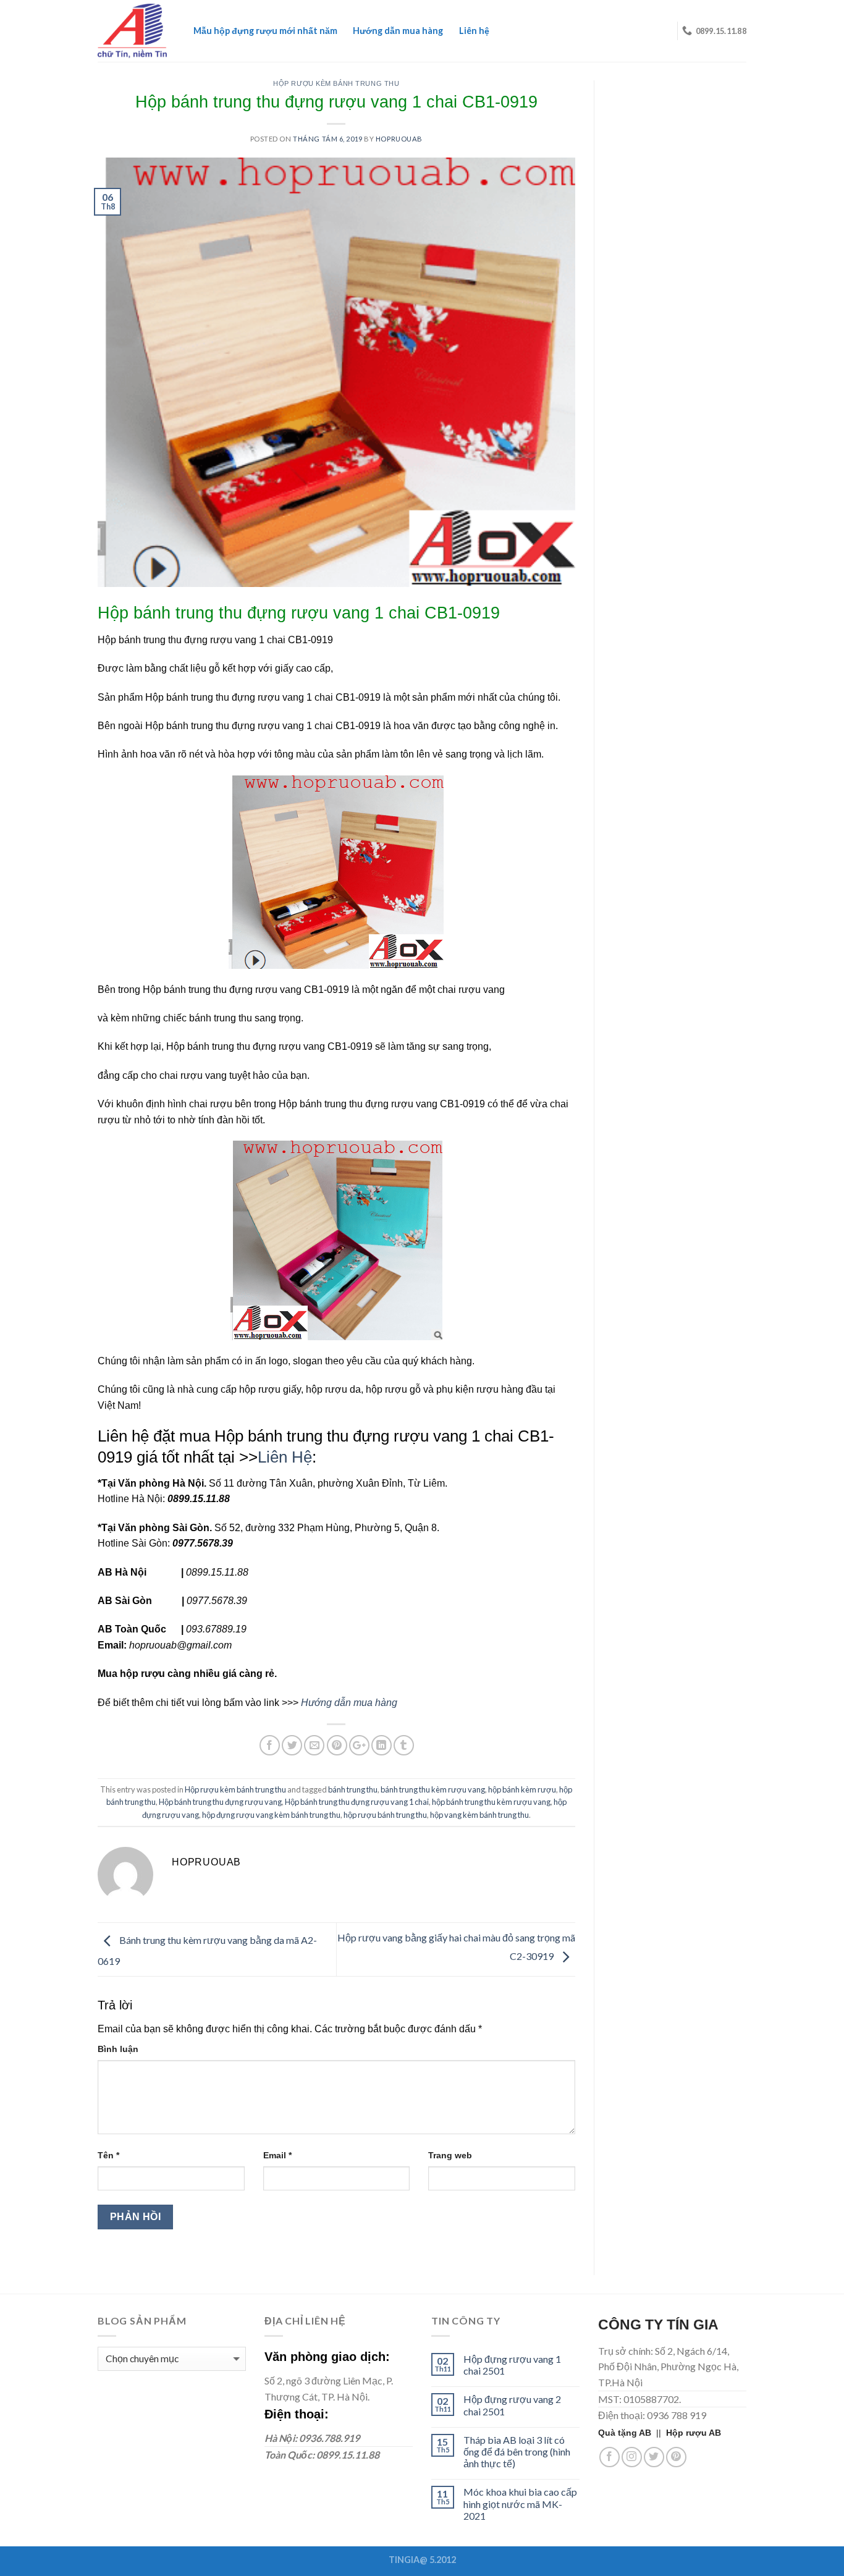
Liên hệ (474, 31)
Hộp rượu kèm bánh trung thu (336, 83)
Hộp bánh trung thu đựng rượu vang (220, 1802)
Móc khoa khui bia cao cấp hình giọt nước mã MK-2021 (520, 2503)
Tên (108, 2155)
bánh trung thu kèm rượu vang (433, 1789)
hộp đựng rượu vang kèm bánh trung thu (271, 1815)
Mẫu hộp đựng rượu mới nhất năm (265, 31)
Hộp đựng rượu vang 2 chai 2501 (512, 2405)
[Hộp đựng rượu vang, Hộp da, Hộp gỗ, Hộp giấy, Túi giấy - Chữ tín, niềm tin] (132, 31)
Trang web (450, 2155)
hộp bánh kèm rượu (522, 1789)
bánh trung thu (353, 1789)
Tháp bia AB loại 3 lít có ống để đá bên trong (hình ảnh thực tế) (517, 2451)
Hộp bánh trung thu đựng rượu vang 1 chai (357, 1802)
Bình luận (118, 2049)
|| (632, 2433)
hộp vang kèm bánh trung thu (479, 1815)
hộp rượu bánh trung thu (385, 1815)
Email (277, 2155)
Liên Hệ (285, 1457)
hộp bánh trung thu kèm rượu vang (491, 1802)
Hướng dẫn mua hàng (398, 31)
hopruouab (399, 139)
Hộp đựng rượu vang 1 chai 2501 (512, 2365)
